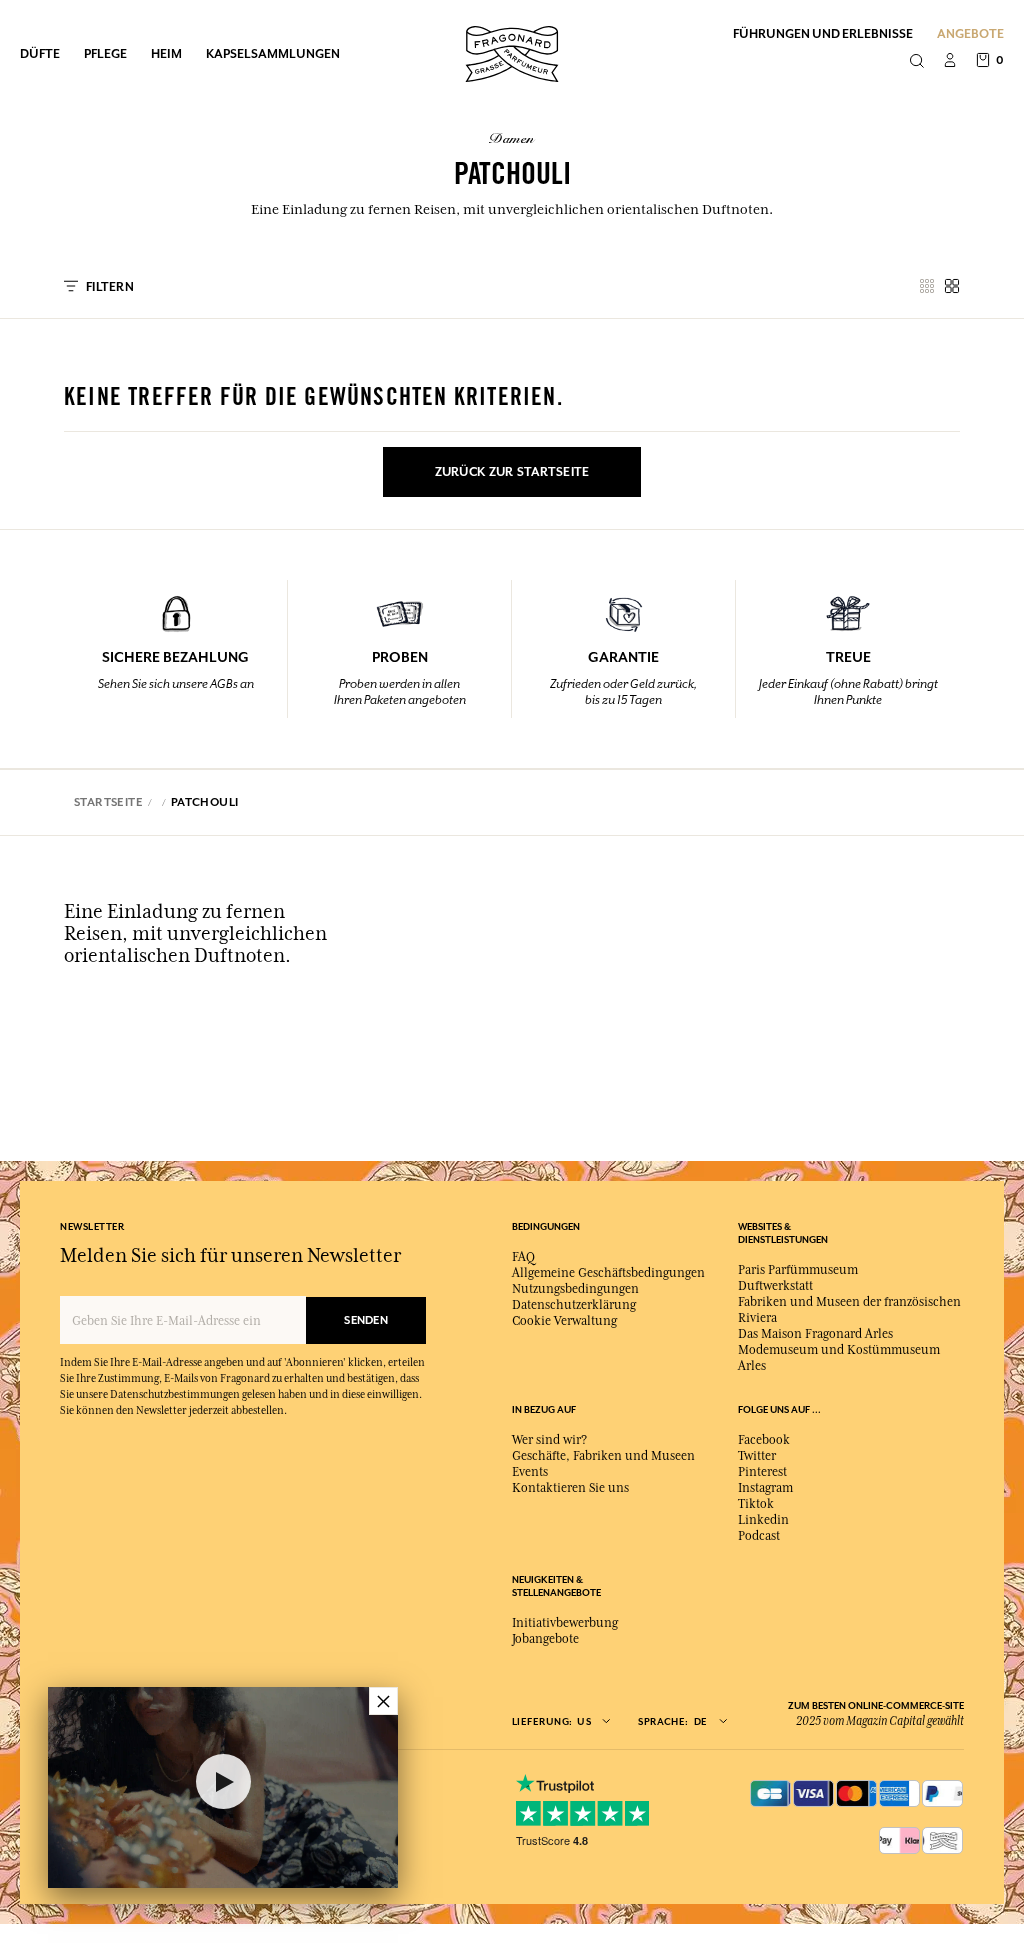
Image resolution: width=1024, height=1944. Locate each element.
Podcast (759, 1536)
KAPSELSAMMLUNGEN (273, 53)
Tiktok (756, 1504)
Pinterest (762, 1472)
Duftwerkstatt (775, 1286)
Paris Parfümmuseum (798, 1270)
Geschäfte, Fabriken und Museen (603, 1456)
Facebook (764, 1440)
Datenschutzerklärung (574, 1305)
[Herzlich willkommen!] (512, 51)
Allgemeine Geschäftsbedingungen (608, 1273)
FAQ (523, 1257)
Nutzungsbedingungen (575, 1289)
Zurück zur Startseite (512, 472)
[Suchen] (916, 62)
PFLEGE (105, 53)
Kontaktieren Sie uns (570, 1488)
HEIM (166, 53)
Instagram (765, 1488)
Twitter (757, 1456)
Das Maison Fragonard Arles (815, 1334)
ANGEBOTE (970, 33)
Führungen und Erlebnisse (823, 33)
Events (530, 1472)
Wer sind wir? (549, 1440)
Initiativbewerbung (565, 1623)
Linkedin (763, 1520)
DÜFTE (40, 53)
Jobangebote (545, 1639)
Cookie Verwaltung (564, 1321)
